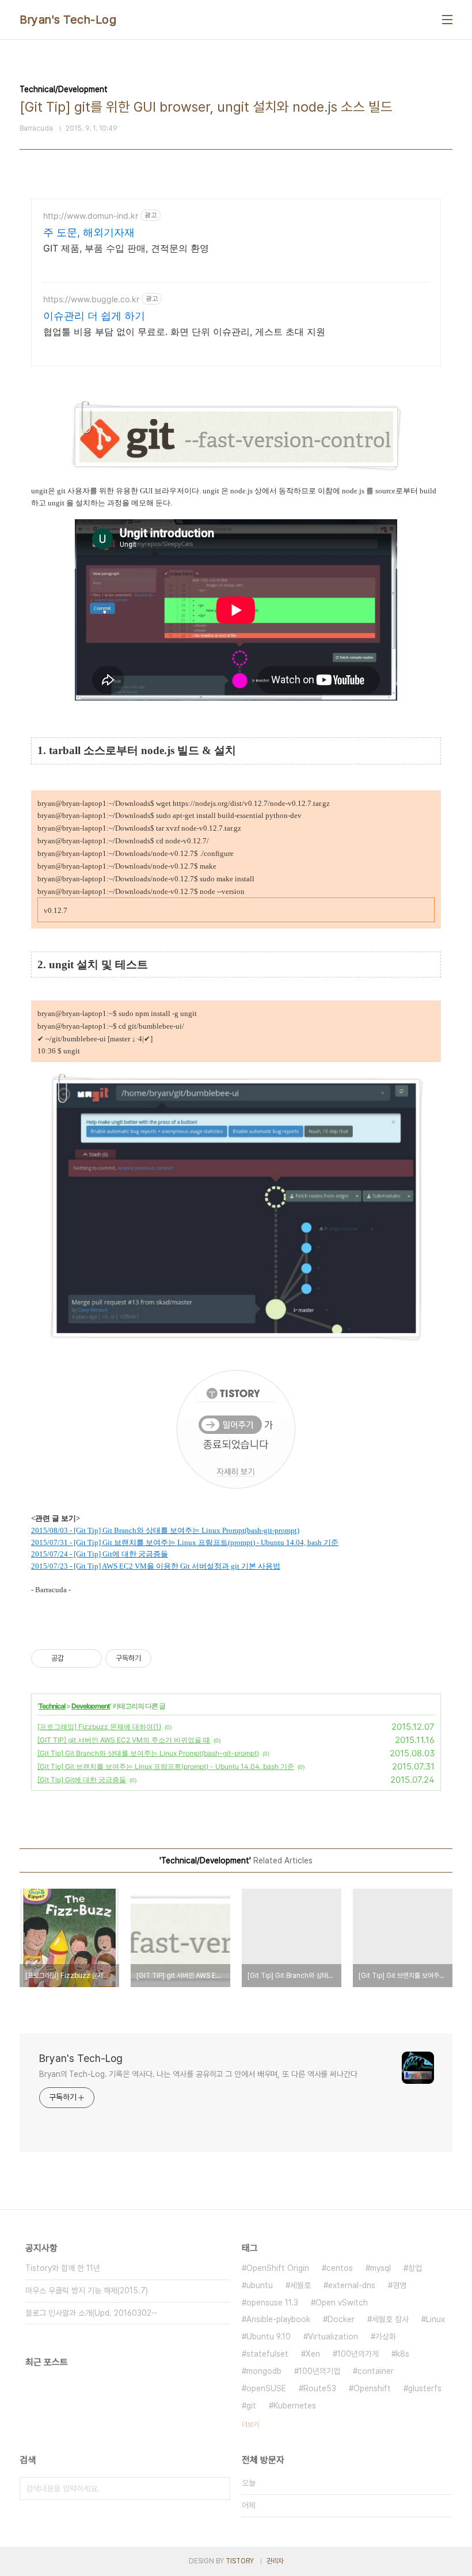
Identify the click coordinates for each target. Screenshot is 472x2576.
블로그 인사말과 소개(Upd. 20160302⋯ (92, 2313)
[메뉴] (447, 20)
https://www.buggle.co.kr (91, 299)
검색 (219, 2489)
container (376, 2371)
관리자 (275, 2561)
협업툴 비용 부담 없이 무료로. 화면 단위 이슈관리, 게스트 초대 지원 (184, 332)
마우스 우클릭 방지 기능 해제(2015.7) (87, 2290)
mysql (380, 2268)
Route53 (320, 2388)
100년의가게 (358, 2354)
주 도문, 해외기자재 (89, 232)
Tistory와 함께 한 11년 (63, 2268)
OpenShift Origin (278, 2268)
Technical (52, 1706)
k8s (403, 2354)
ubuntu (260, 2285)
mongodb (264, 2371)
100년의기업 (319, 2371)
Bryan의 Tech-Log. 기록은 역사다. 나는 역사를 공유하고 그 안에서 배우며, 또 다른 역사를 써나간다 (198, 2074)
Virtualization (333, 2337)
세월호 (300, 2285)
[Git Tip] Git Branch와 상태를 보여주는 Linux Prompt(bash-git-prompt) (148, 1753)
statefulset (267, 2354)
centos (340, 2268)
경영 (399, 2285)
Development (91, 1706)
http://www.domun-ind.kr (91, 216)
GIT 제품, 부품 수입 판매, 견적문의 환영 (126, 248)
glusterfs (425, 2388)
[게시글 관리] (89, 1658)
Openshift (372, 2388)
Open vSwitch (342, 2303)
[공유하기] (75, 1658)
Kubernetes (295, 2406)
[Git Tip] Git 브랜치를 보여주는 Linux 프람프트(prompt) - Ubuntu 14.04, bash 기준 (166, 1766)
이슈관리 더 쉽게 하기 (94, 316)
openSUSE (266, 2388)
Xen (313, 2354)
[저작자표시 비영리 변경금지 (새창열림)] (167, 1658)
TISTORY (240, 2561)
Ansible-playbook (278, 2319)
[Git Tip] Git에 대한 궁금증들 (82, 1780)
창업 (415, 2268)
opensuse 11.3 (272, 2303)
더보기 (250, 2425)
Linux (435, 2319)
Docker (341, 2319)
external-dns (352, 2285)
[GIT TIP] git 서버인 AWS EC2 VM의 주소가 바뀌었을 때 (124, 1740)
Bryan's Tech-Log (68, 20)
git (251, 2406)
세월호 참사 (390, 2319)
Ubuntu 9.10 (269, 2337)
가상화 (386, 2337)
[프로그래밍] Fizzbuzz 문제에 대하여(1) (99, 1727)
